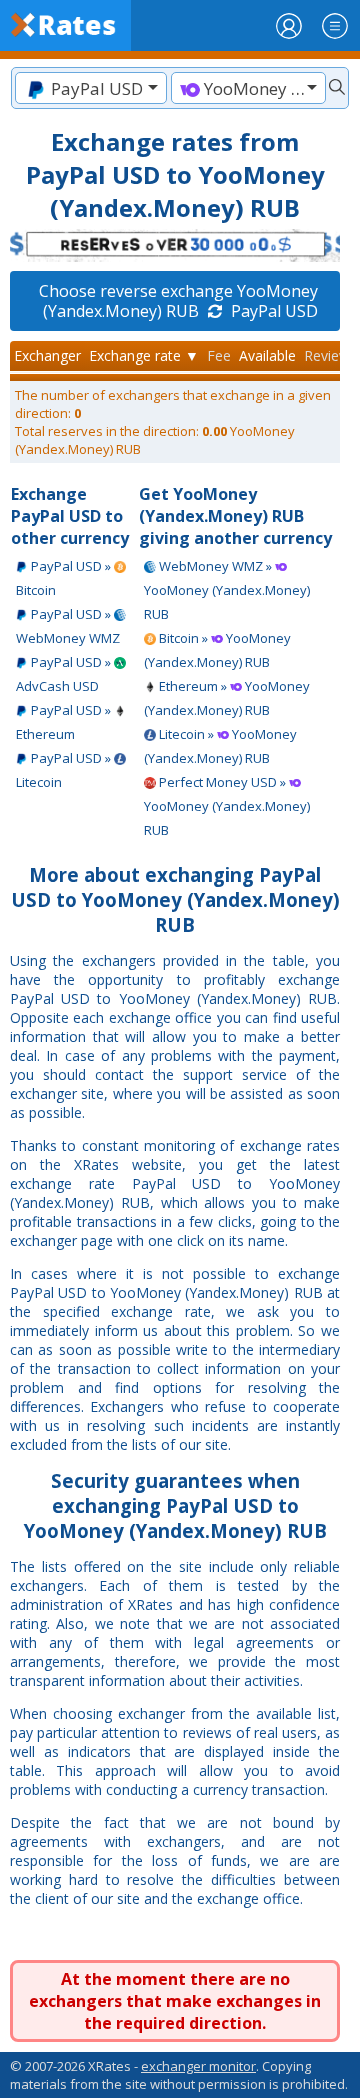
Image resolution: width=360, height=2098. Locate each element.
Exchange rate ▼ (144, 355)
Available (267, 355)
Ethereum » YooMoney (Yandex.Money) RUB (227, 698)
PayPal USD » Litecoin (65, 770)
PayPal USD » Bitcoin (65, 578)
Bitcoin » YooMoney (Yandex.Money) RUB (217, 650)
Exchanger (47, 355)
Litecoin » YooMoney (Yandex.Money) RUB (220, 746)
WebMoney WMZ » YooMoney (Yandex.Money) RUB (227, 590)
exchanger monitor (198, 2066)
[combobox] (91, 88)
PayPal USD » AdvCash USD (65, 674)
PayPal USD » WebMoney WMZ (68, 626)
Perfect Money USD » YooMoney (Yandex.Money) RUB (227, 806)
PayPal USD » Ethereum (65, 722)
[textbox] (91, 88)
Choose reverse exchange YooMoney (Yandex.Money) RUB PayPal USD (178, 301)
